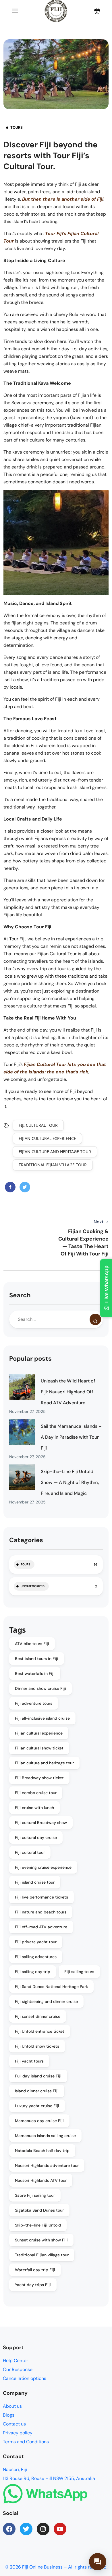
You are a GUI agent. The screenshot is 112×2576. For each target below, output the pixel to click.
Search (20, 1295)
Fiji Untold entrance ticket (40, 2031)
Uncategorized (33, 1586)
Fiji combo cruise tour (36, 1793)
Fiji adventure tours (34, 1703)
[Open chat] (98, 2562)
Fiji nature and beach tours (41, 1912)
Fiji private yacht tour (36, 1942)
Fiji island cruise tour (35, 1882)
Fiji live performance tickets (41, 1897)
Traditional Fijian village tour (53, 1165)
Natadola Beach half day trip (42, 2151)
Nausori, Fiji (15, 2469)
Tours (17, 127)
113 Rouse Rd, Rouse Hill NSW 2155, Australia (49, 2478)
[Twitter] (26, 2529)
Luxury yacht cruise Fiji (37, 2106)
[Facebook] (9, 2529)
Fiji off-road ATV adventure (41, 1927)
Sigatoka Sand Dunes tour (39, 2210)
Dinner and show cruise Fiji (40, 1688)
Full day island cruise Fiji (38, 2076)
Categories (26, 1540)
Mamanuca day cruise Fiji (39, 2121)
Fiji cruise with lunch (34, 1808)
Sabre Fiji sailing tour (35, 2195)
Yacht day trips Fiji (33, 2285)
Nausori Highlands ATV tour (41, 2180)
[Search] (95, 1319)
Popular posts (30, 1359)
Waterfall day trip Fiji (35, 2270)
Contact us (14, 2424)
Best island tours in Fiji (37, 1659)
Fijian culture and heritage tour (55, 1152)
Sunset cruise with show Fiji (41, 2240)
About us (12, 2406)
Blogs (9, 2415)
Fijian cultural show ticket (39, 1748)
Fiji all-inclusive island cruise (42, 1718)
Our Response (18, 2369)
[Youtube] (60, 2529)
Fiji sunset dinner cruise (38, 2016)
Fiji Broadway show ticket (39, 1778)
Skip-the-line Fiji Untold (38, 2225)
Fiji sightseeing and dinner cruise (46, 2001)
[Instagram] (43, 2529)
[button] (97, 11)
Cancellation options (25, 2378)
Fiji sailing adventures (36, 1957)
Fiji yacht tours (29, 2061)
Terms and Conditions (26, 2442)
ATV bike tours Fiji (32, 1644)
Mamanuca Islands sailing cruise (45, 2136)
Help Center (16, 2361)
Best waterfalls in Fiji (35, 1673)
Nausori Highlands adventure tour (47, 2165)
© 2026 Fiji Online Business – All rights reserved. (56, 2567)
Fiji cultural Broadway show (41, 1823)
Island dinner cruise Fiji (37, 2091)
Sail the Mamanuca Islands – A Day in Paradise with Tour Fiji (71, 1437)
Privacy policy (18, 2433)
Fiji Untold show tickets (37, 2046)
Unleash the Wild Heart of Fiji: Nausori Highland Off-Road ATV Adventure (68, 1392)
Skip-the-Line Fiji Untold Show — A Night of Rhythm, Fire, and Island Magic (70, 1482)
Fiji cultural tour (38, 1125)
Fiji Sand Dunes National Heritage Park (51, 1987)
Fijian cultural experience (47, 1138)
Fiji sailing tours (79, 1972)
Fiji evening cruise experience (43, 1867)
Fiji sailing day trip (33, 1972)
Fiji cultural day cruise (36, 1837)
